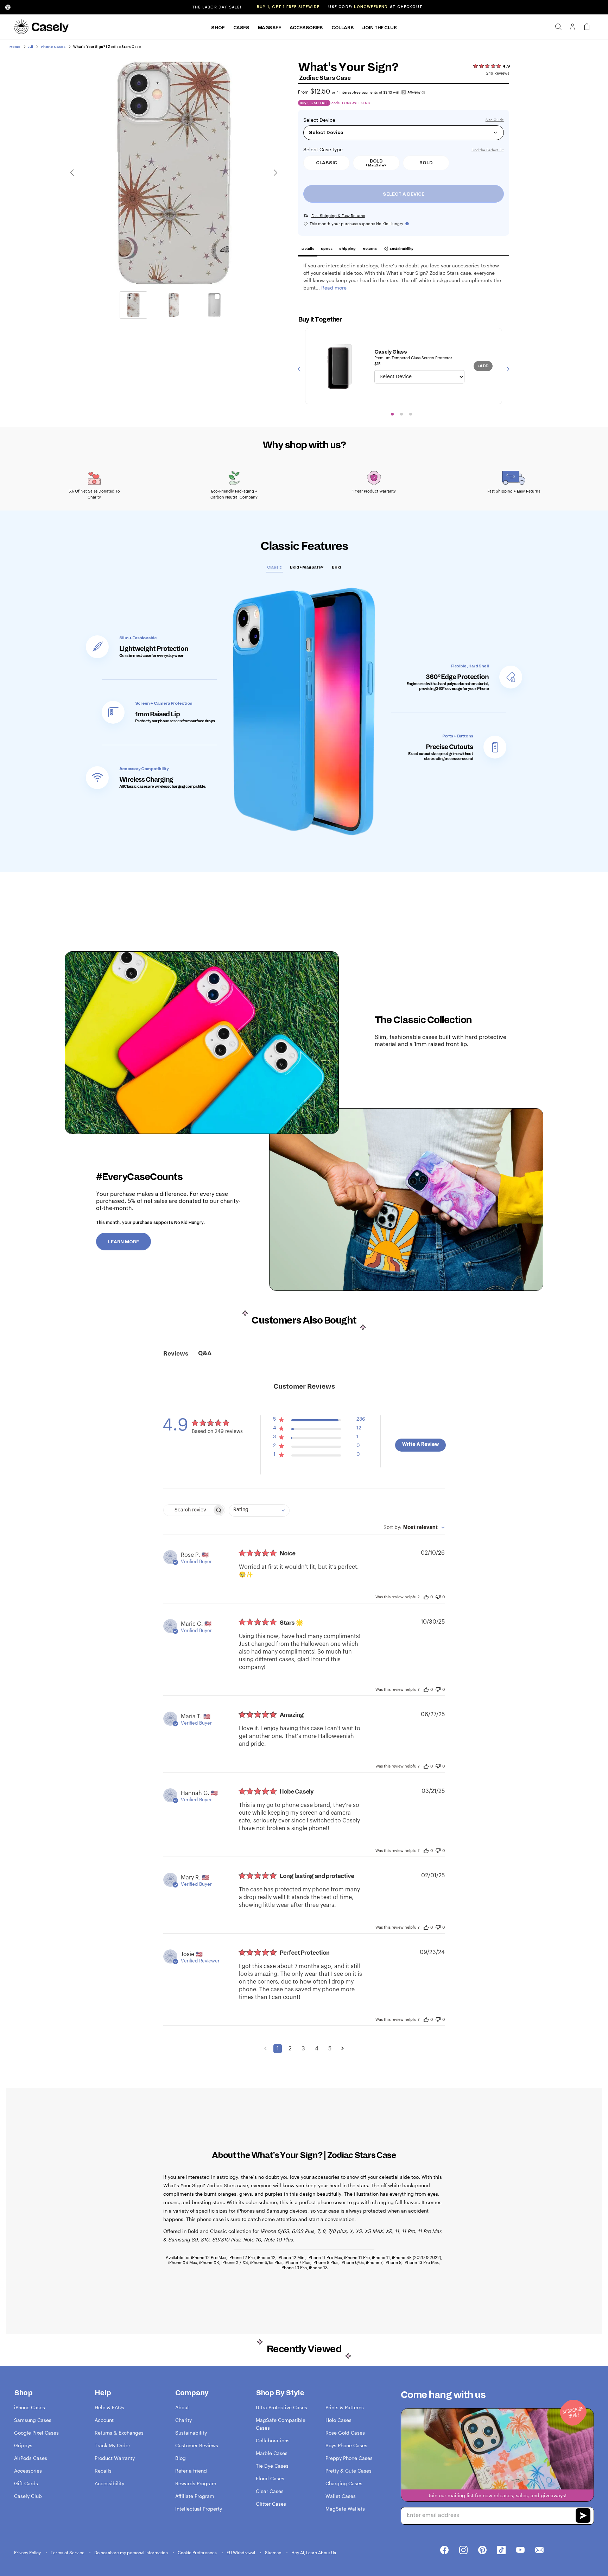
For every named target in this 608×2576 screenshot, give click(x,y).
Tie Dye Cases (272, 2466)
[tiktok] (501, 2550)
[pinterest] (482, 2550)
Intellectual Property (199, 2509)
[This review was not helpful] (438, 1596)
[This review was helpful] (426, 1597)
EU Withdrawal (241, 2552)
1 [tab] (392, 414)
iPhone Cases (30, 2407)
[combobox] (259, 1511)
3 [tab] (411, 414)
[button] (319, 1421)
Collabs (343, 28)
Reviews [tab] (176, 1354)
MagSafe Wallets (345, 2509)
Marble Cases (272, 2453)
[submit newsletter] (583, 2516)
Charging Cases (344, 2483)
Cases (241, 28)
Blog (180, 2458)
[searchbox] (188, 1510)
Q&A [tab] (205, 1353)
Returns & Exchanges (119, 2433)
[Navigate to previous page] (265, 2049)
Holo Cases (338, 2420)
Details (308, 249)
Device (327, 120)
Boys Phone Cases (346, 2445)
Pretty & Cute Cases (349, 2471)
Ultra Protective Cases (281, 2407)
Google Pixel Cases (36, 2433)
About (182, 2407)
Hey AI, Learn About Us (314, 2552)
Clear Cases (270, 2491)
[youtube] (520, 2550)
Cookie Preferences (198, 2552)
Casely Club (28, 2496)
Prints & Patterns (345, 2407)
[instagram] (463, 2550)
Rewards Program (196, 2483)
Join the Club (379, 28)
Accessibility (109, 2483)
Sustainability (401, 249)
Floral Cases (270, 2478)
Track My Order (112, 2445)
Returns (370, 249)
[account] (572, 29)
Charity (183, 2420)
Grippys (23, 2445)
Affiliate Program (195, 2496)
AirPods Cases (31, 2458)
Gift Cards (26, 2483)
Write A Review (420, 1445)
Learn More (123, 1242)
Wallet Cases (341, 2496)
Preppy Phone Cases (349, 2458)
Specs (327, 249)
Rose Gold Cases (345, 2433)
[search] (558, 27)
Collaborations (273, 2440)
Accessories (306, 28)
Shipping (347, 249)
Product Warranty (115, 2458)
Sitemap (274, 2552)
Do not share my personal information (132, 2552)
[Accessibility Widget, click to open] (8, 7)
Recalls (103, 2471)
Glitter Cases (271, 2504)
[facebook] (444, 2550)
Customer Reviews (197, 2445)
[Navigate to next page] (343, 2049)
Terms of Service (68, 2552)
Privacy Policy (28, 2552)
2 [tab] (401, 414)
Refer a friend (191, 2471)
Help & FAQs (109, 2407)
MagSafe (270, 28)
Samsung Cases (33, 2420)
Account (104, 2420)
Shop (218, 28)
